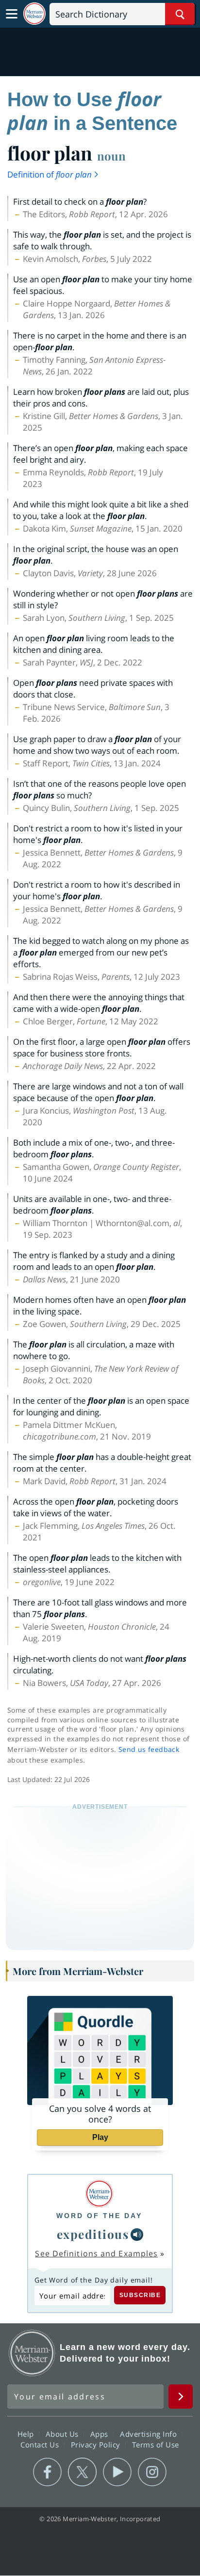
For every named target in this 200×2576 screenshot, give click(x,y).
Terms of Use (156, 2445)
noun (111, 156)
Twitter (82, 2472)
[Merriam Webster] (99, 2194)
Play (100, 2137)
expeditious (93, 2234)
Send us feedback (149, 1749)
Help (27, 2434)
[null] (137, 2235)
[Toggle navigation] (12, 14)
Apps (100, 2434)
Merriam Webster (32, 2353)
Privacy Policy (97, 2445)
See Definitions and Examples (96, 2253)
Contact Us (41, 2445)
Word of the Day (99, 2216)
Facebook (47, 2472)
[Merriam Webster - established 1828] (34, 14)
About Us (63, 2434)
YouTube (117, 2472)
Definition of (50, 174)
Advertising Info (150, 2434)
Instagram (152, 2472)
